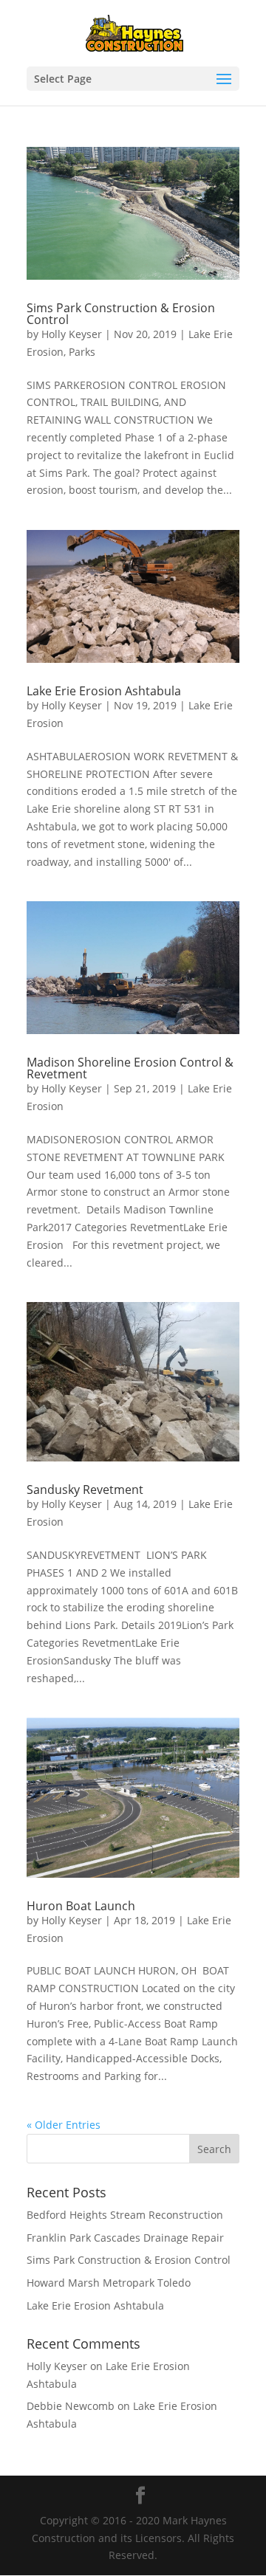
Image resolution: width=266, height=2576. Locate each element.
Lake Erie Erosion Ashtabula (104, 691)
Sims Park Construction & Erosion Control (121, 314)
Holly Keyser (72, 334)
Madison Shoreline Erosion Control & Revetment (130, 1068)
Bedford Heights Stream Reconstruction (125, 2215)
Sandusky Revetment (85, 1490)
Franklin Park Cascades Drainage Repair (125, 2238)
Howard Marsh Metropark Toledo (109, 2283)
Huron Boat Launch (81, 1906)
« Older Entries (64, 2125)
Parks (82, 352)
